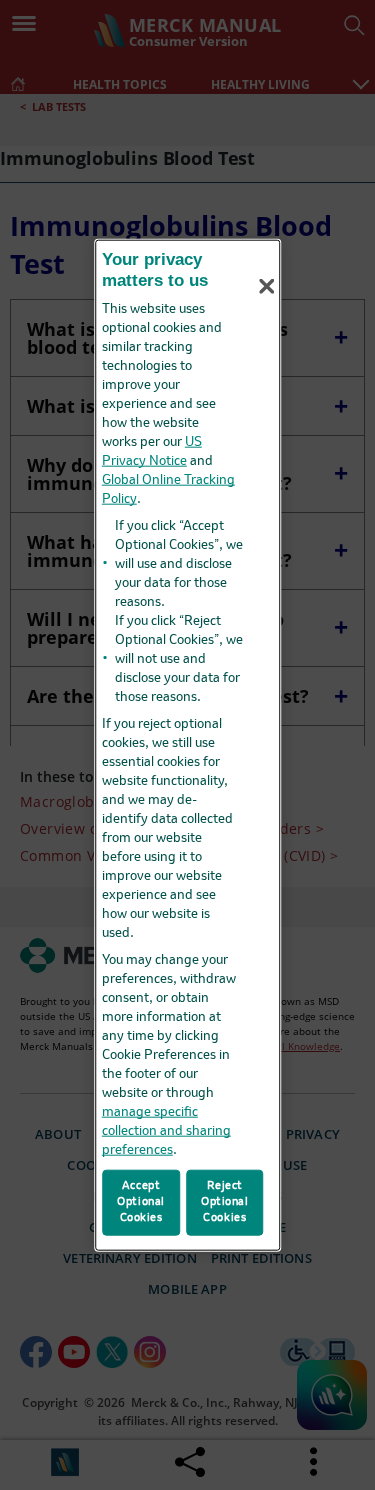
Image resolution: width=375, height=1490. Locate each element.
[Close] (267, 286)
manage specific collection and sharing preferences (166, 1130)
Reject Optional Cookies (225, 1202)
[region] (188, 745)
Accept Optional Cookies (141, 1202)
